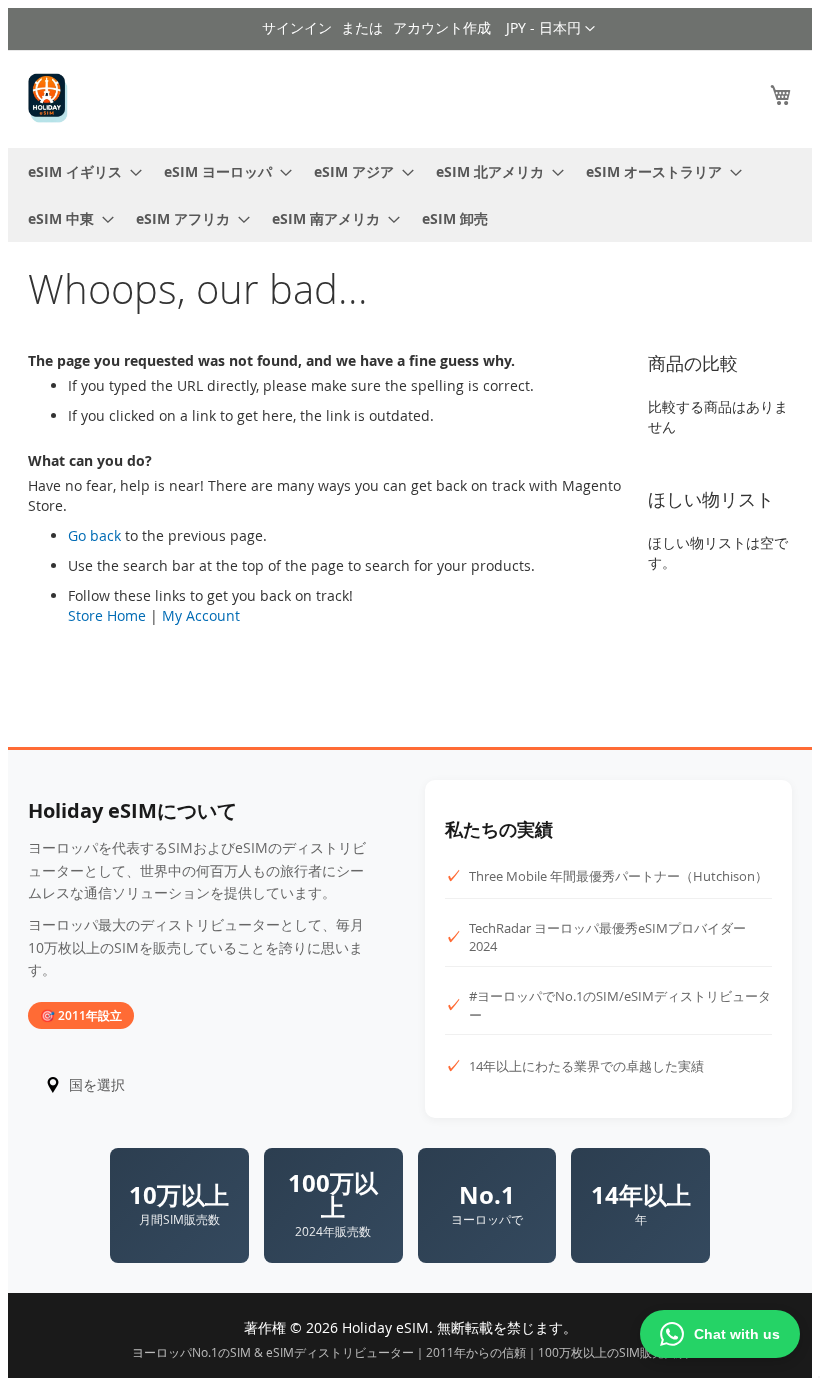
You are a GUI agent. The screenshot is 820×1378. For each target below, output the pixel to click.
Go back (94, 535)
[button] (550, 29)
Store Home (107, 615)
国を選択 (97, 1084)
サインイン (297, 27)
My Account (201, 615)
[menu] (410, 195)
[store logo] (48, 98)
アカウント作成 (442, 27)
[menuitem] (79, 171)
